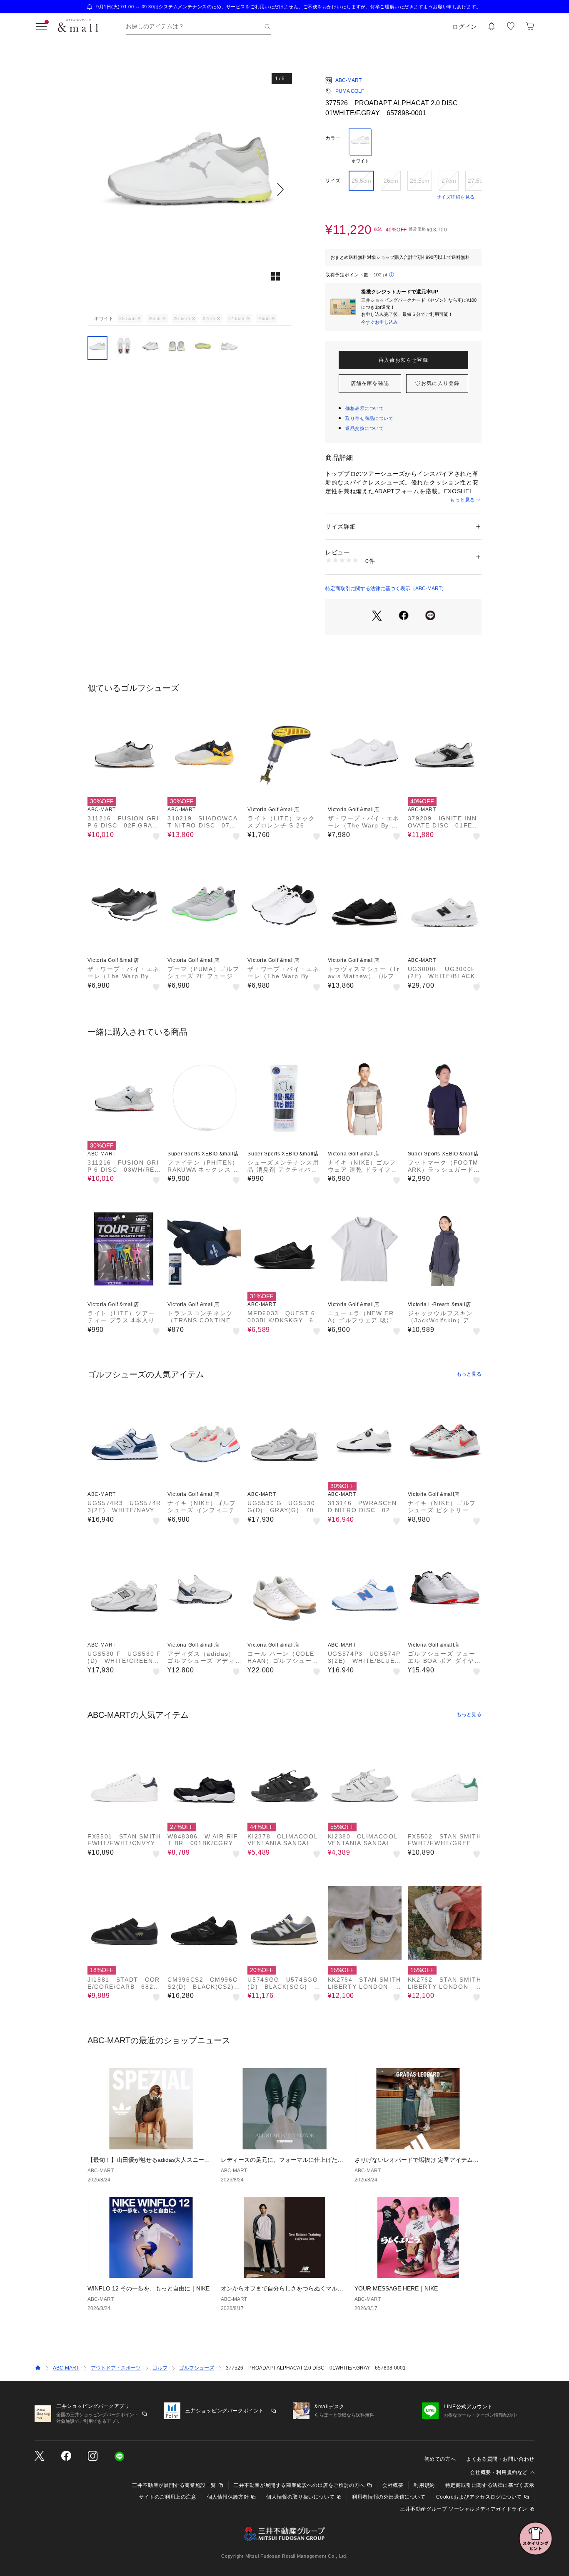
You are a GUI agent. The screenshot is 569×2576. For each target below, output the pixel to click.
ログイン (465, 27)
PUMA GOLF (350, 91)
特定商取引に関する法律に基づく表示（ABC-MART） (386, 589)
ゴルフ (160, 2368)
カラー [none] (333, 138)
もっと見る (462, 500)
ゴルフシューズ (197, 2368)
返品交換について (364, 428)
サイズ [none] (333, 181)
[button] (190, 189)
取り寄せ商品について (369, 418)
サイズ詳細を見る (456, 197)
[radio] (360, 146)
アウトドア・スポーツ (116, 2368)
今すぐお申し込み (379, 322)
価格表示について (364, 408)
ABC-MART (348, 80)
